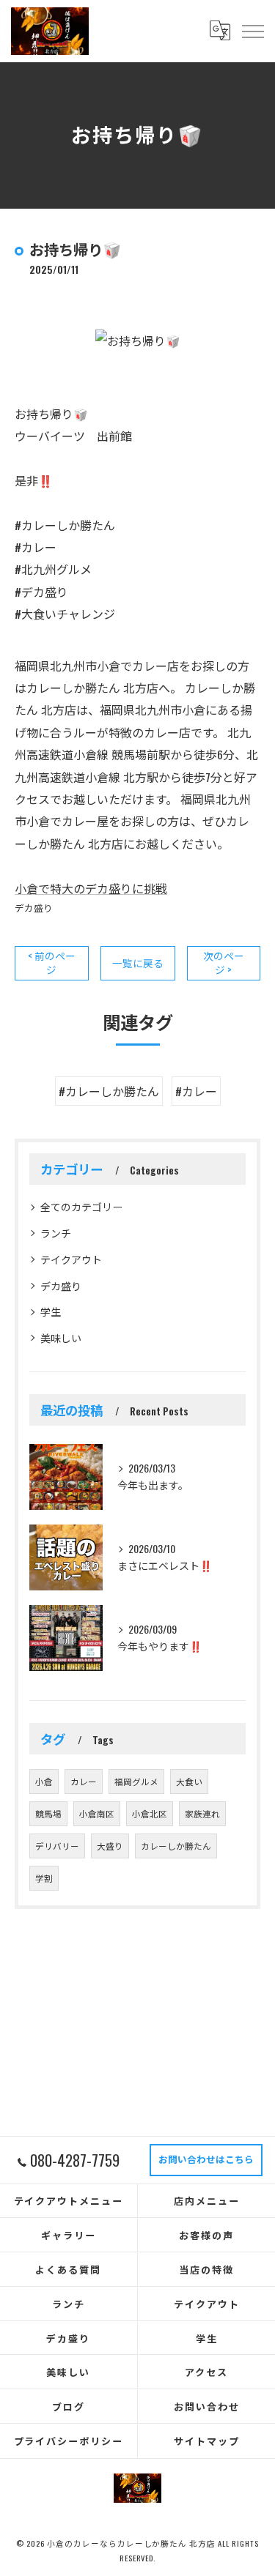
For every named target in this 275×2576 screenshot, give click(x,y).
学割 (44, 1878)
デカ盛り (34, 908)
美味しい (61, 1337)
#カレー (196, 1091)
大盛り (110, 1846)
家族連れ (202, 1813)
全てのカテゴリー (81, 1206)
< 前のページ (52, 963)
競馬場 (48, 1813)
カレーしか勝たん (176, 1846)
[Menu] (252, 31)
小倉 (44, 1781)
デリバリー (57, 1846)
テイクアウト (71, 1259)
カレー (84, 1781)
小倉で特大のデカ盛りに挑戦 (91, 888)
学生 (51, 1311)
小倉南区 (97, 1813)
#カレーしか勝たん (109, 1091)
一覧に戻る (138, 963)
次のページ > (224, 963)
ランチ (56, 1233)
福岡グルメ (136, 1781)
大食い (189, 1781)
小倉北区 (150, 1813)
